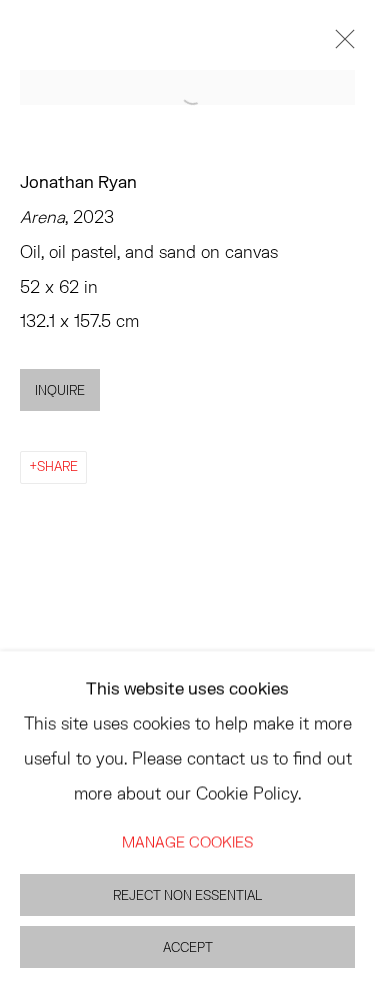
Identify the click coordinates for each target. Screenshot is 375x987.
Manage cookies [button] (187, 840)
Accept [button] (188, 946)
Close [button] (340, 45)
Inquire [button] (60, 390)
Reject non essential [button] (187, 894)
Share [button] (57, 466)
